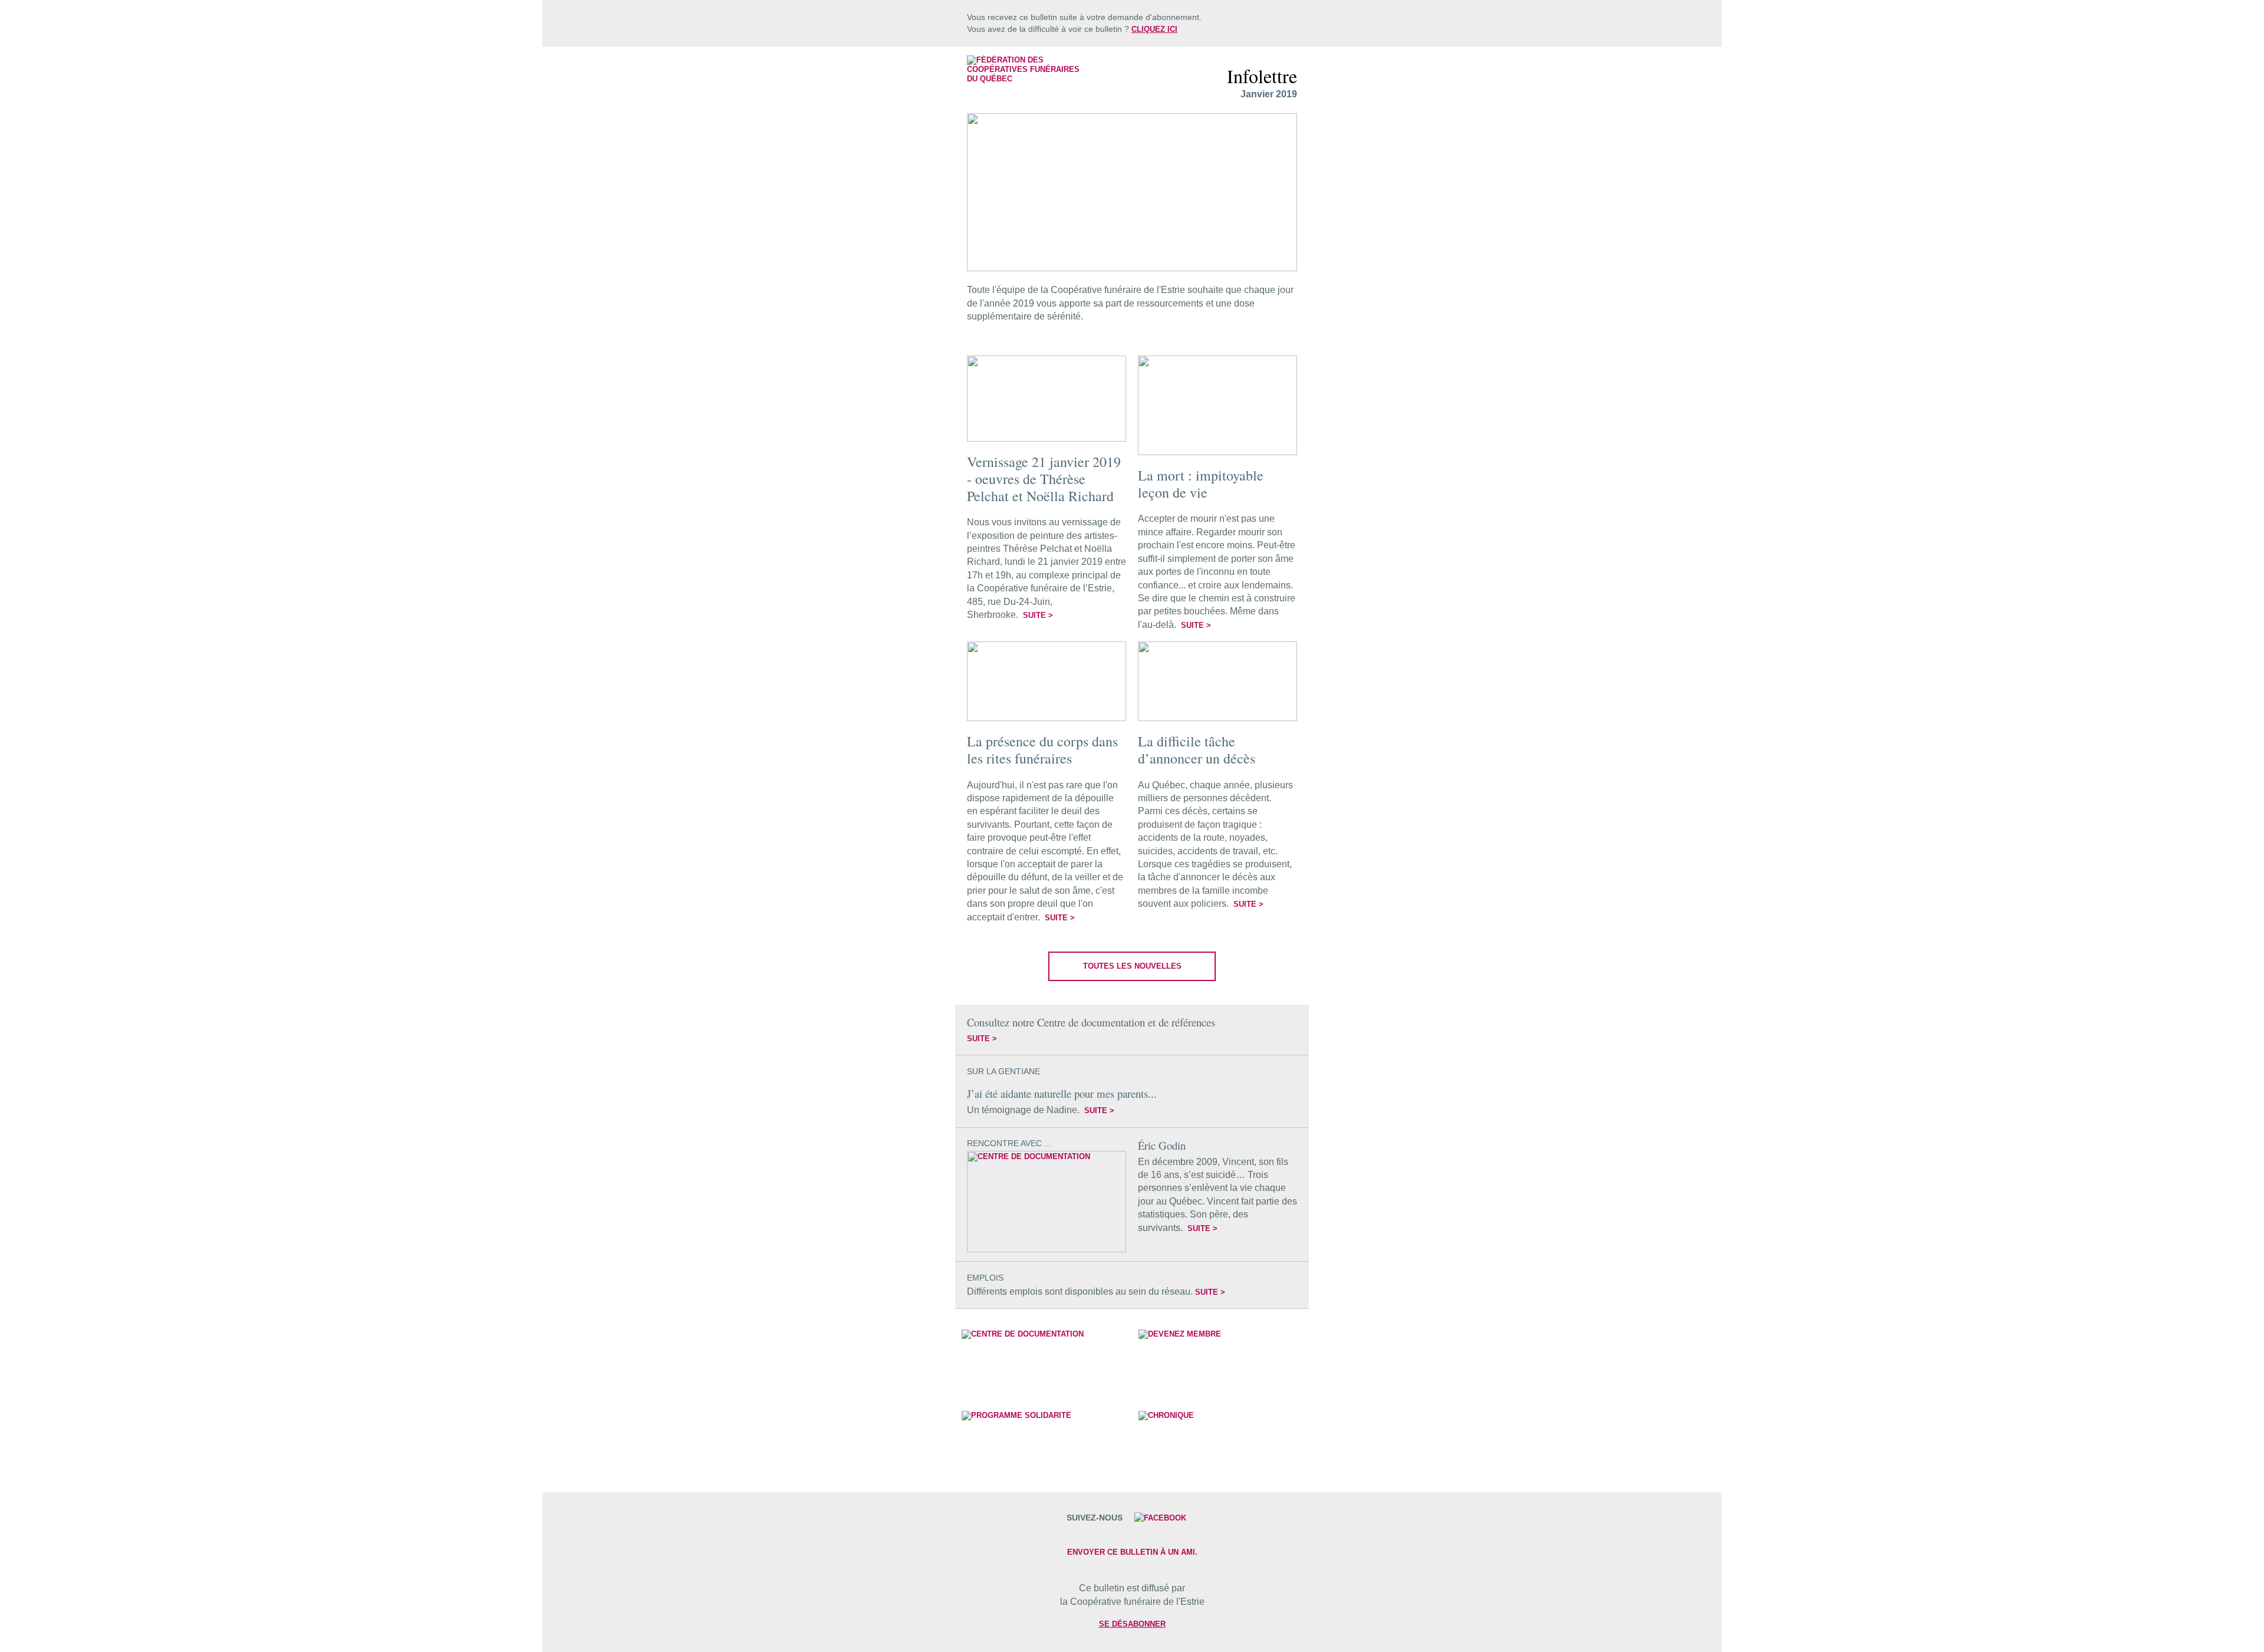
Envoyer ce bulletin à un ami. (1132, 1552)
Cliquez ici (1154, 29)
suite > (1038, 615)
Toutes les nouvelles (1132, 966)
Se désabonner (1132, 1624)
